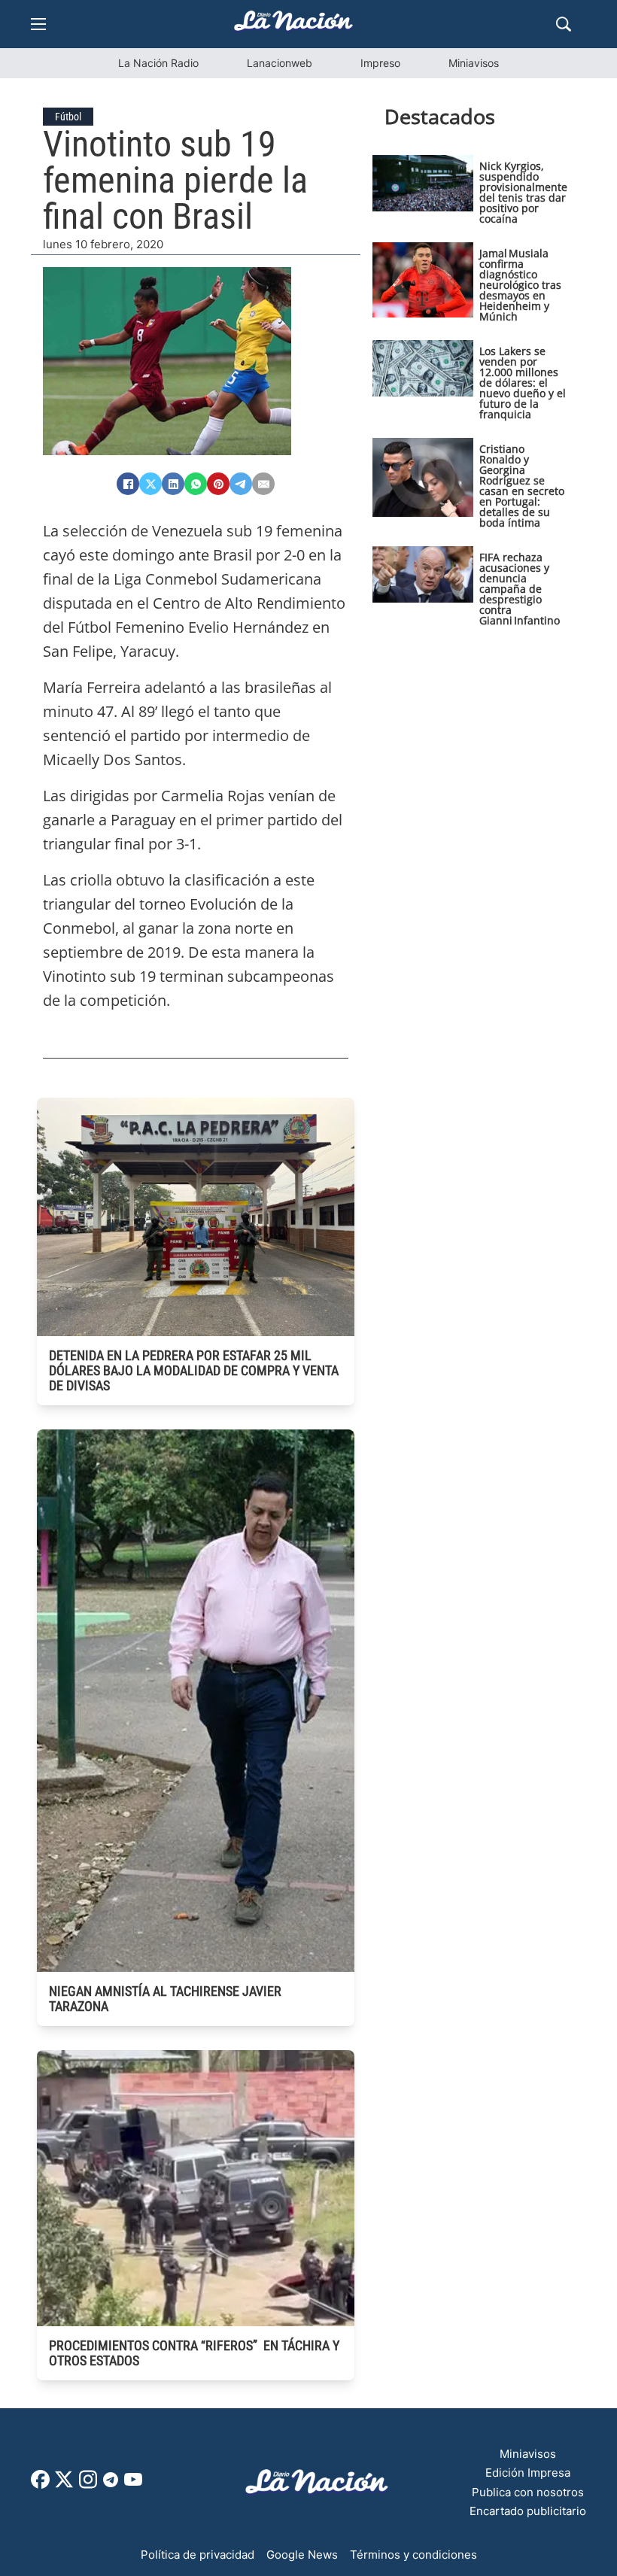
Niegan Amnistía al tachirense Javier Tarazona (165, 1999)
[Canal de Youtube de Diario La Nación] (133, 2485)
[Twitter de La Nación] (64, 2485)
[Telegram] (241, 484)
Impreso (380, 63)
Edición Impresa (528, 2473)
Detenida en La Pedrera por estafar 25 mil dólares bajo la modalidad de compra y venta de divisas (194, 1370)
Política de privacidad (198, 2555)
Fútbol (68, 117)
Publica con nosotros (528, 2492)
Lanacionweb (280, 63)
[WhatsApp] (196, 484)
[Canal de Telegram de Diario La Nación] (111, 2484)
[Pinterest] (218, 484)
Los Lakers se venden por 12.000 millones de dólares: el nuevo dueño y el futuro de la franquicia (523, 383)
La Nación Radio (158, 63)
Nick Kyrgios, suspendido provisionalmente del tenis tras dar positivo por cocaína (523, 192)
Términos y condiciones (413, 2555)
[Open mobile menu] (38, 24)
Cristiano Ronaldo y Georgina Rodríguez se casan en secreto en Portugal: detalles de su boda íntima (522, 486)
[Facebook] (128, 484)
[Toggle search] (564, 24)
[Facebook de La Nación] (40, 2485)
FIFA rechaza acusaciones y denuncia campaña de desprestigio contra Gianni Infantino (520, 589)
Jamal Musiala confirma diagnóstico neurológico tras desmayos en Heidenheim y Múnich (520, 285)
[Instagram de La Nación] (88, 2485)
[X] (150, 484)
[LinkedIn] (173, 484)
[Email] (263, 484)
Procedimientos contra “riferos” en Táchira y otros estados (194, 2353)
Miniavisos (474, 63)
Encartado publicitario (528, 2511)
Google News (302, 2555)
